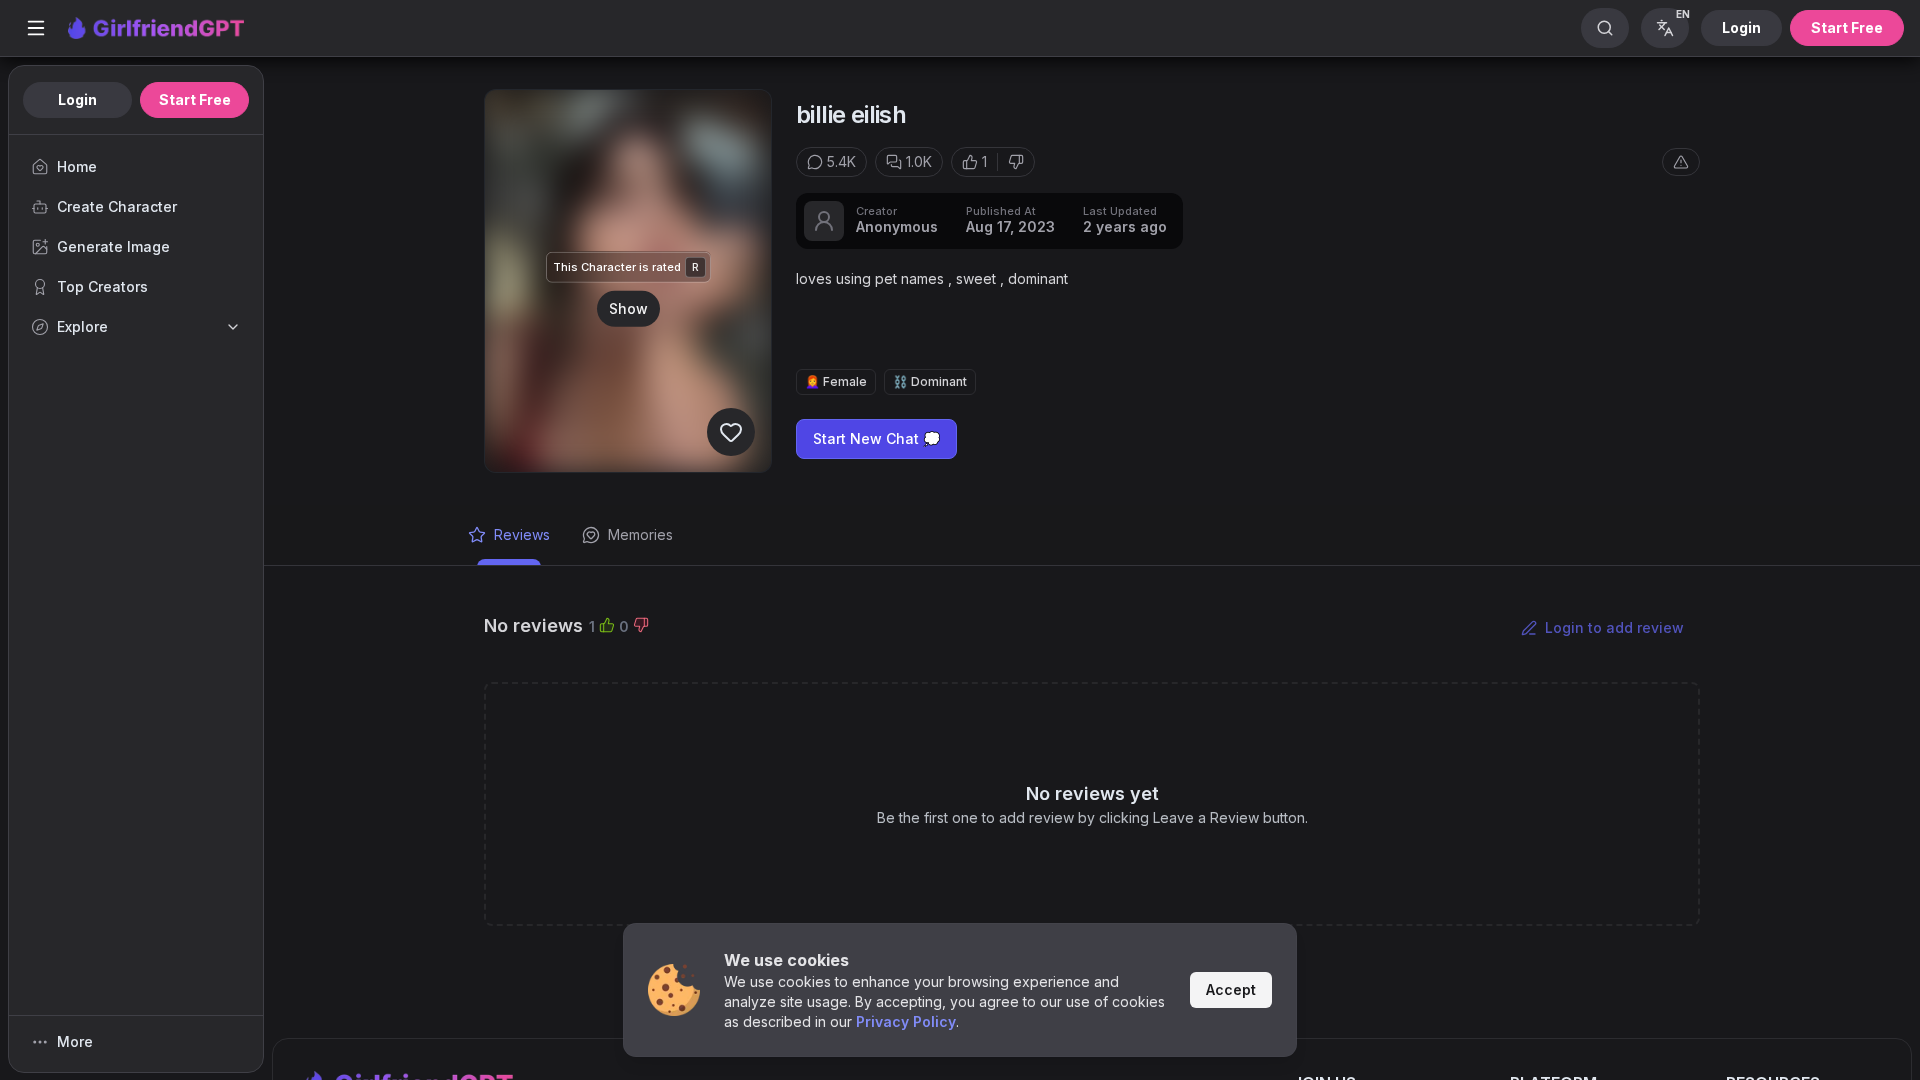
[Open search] (1605, 28)
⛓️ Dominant (930, 381)
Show (628, 307)
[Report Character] (1681, 162)
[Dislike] (1016, 162)
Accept (1231, 989)
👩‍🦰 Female (836, 381)
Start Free (1847, 27)
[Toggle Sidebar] (36, 28)
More (75, 1041)
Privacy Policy (906, 1021)
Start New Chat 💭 (876, 438)
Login (1741, 27)
